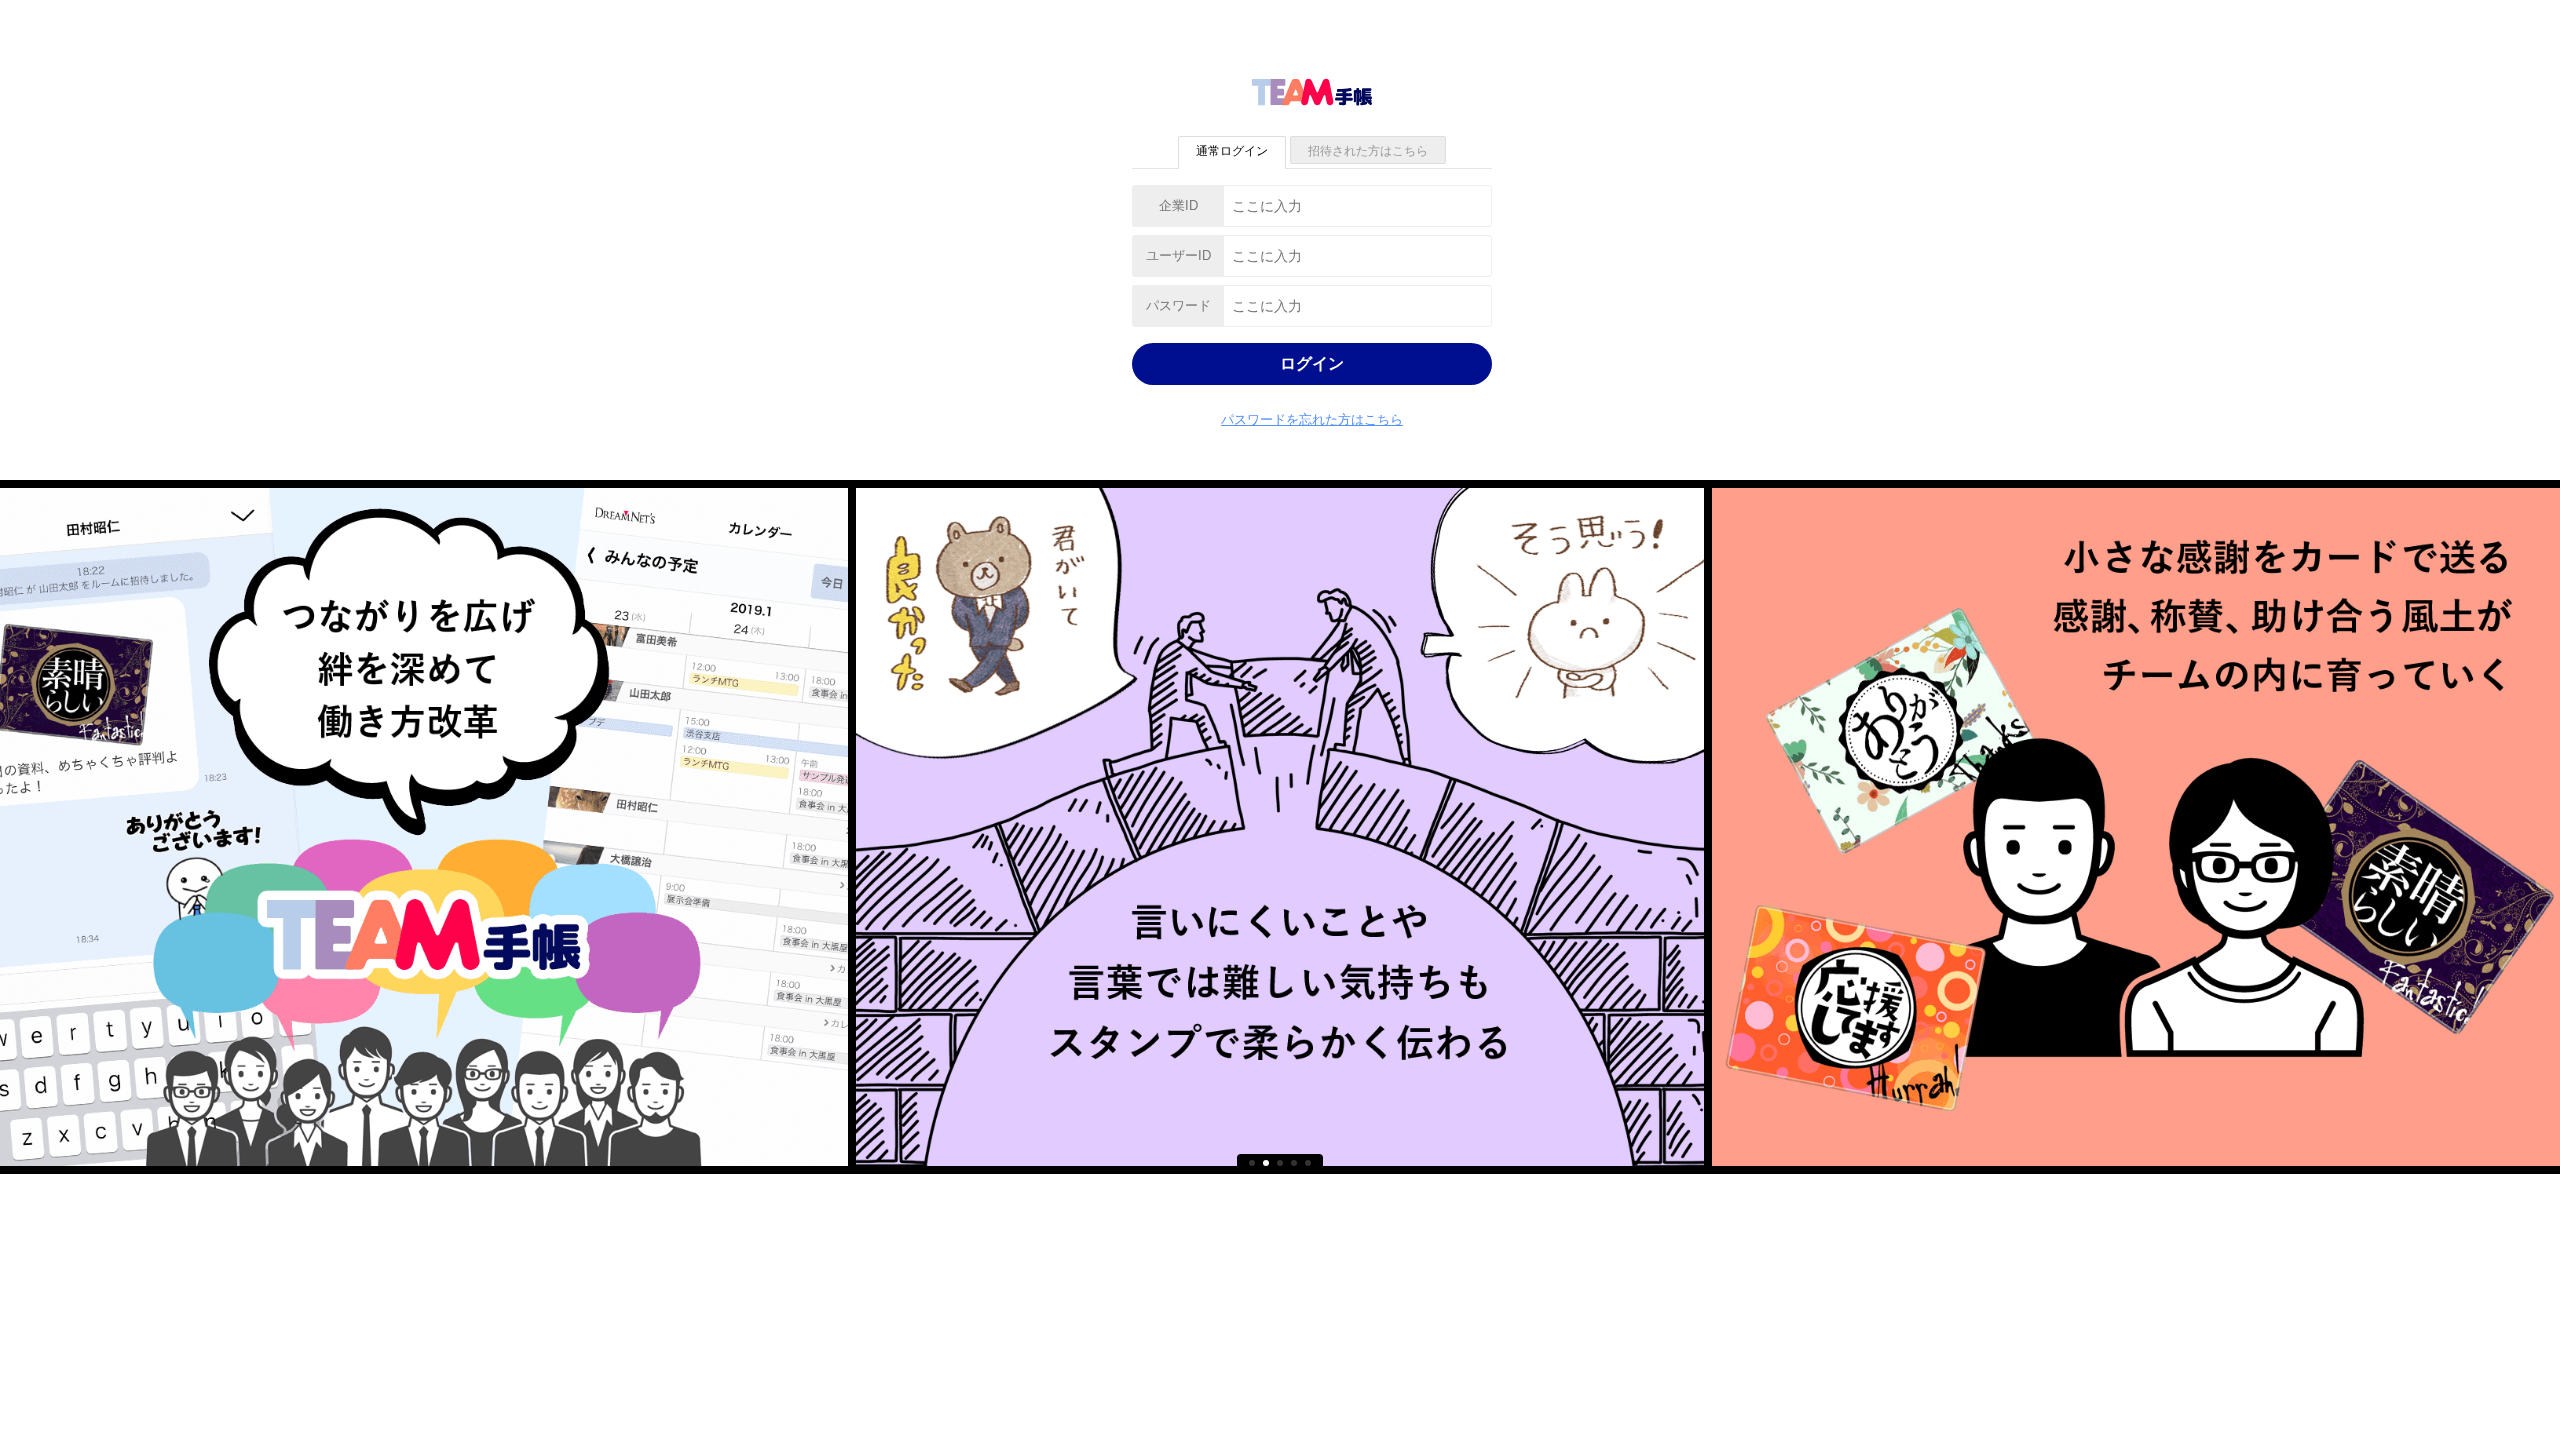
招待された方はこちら (1368, 151)
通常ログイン (1232, 151)
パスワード (1178, 305)
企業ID (1178, 205)
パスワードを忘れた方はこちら (1312, 419)
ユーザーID (1178, 255)
